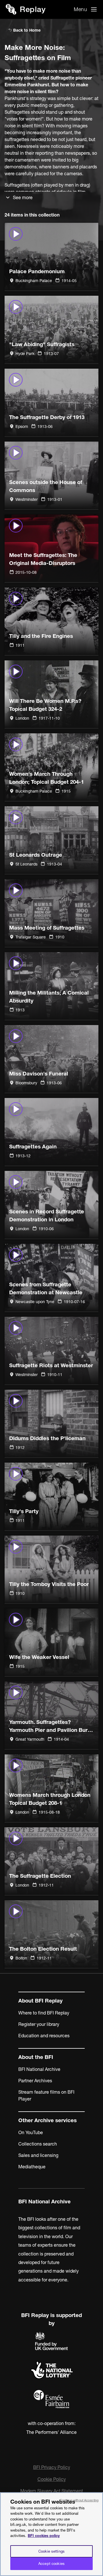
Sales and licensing (38, 2155)
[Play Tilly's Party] (51, 1496)
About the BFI (36, 2057)
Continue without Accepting (79, 2500)
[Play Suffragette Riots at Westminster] (51, 1351)
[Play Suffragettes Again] (51, 1132)
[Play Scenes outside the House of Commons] (51, 475)
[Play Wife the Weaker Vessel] (51, 1642)
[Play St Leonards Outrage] (51, 840)
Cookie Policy (52, 2479)
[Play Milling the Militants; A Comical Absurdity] (51, 986)
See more (23, 197)
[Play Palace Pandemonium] (51, 257)
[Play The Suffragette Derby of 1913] (51, 402)
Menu (80, 9)
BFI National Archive (39, 2069)
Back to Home (26, 30)
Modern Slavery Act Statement (52, 2491)
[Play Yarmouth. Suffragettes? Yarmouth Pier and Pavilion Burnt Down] (51, 1715)
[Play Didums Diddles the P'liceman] (51, 1423)
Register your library (39, 2024)
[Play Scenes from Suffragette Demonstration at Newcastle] (51, 1278)
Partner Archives (35, 2081)
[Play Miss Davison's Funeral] (51, 1059)
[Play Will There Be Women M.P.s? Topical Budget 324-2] (51, 694)
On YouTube (31, 2132)
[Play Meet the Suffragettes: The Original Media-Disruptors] (51, 548)
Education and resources (44, 2036)
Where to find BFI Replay (44, 2013)
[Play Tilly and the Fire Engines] (51, 621)
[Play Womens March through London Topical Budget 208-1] (51, 1788)
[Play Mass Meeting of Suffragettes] (51, 913)
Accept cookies (51, 2563)
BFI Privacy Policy (52, 2467)
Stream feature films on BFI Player (46, 2095)
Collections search (38, 2144)
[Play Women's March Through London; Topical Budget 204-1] (51, 767)
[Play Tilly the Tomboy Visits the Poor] (51, 1569)
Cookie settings (51, 2551)
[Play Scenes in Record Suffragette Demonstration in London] (51, 1205)
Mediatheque (32, 2167)
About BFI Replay (40, 2001)
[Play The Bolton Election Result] (51, 1934)
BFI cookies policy (44, 2536)
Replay (33, 9)
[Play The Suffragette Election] (51, 1861)
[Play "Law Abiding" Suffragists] (51, 329)
